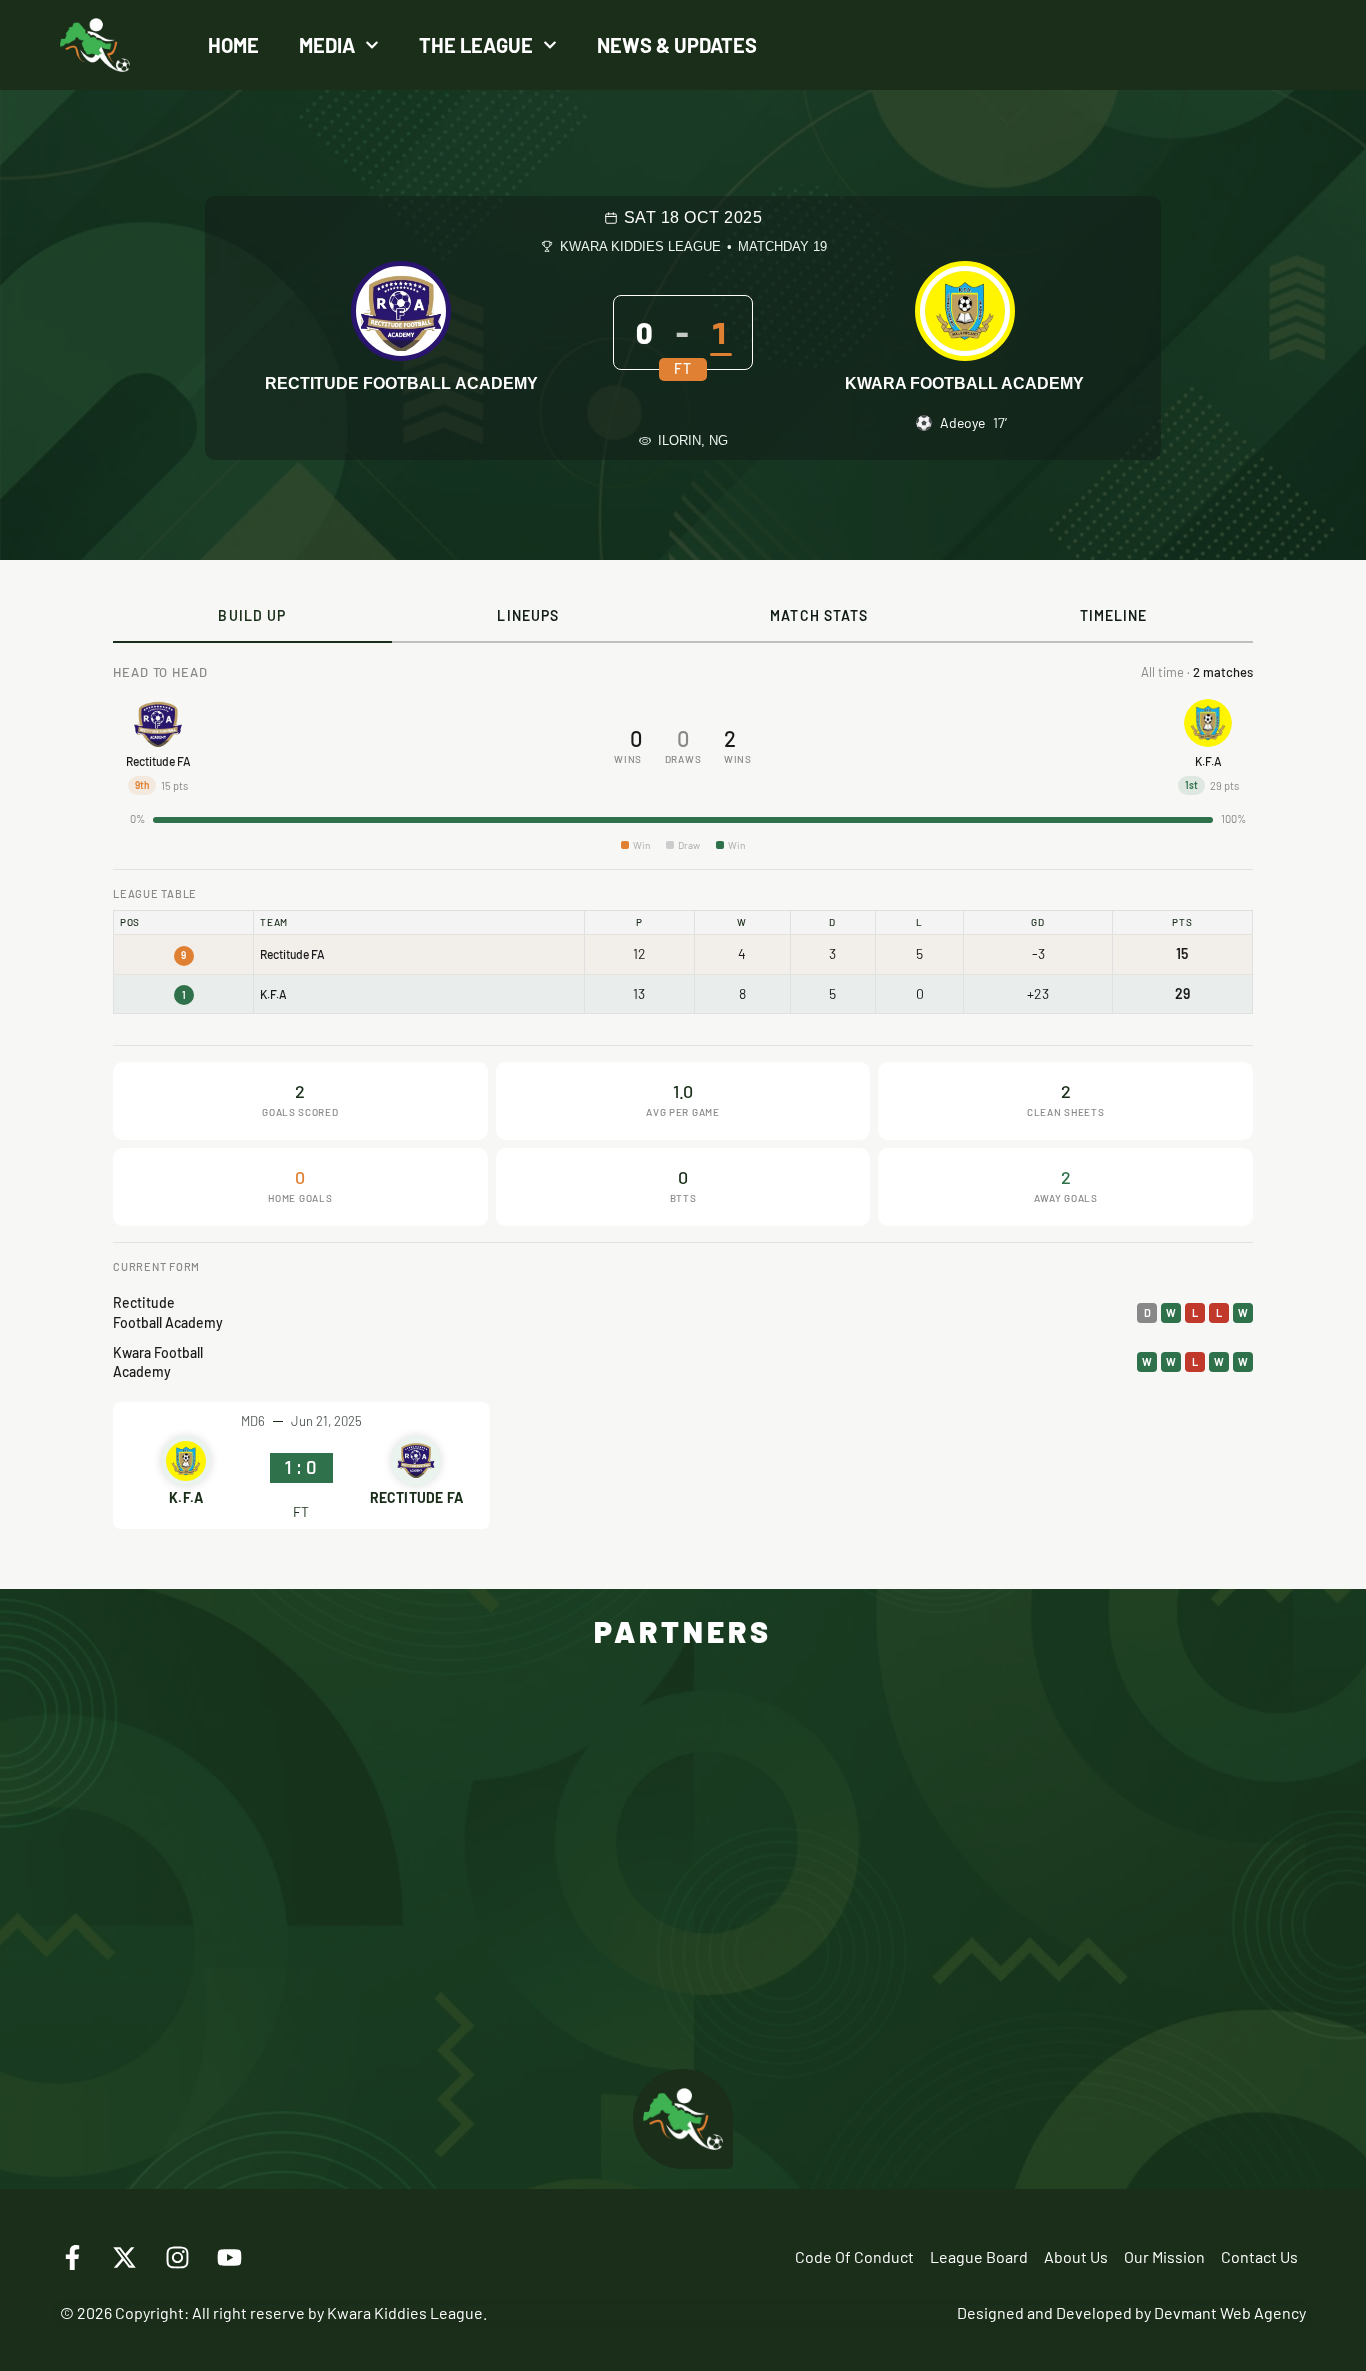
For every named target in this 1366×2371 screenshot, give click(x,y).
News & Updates (677, 45)
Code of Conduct (854, 2256)
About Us (1076, 2256)
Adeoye (962, 422)
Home (233, 45)
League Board (979, 2256)
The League (476, 45)
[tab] (252, 616)
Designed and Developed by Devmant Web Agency (1131, 2312)
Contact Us (1259, 2256)
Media (327, 45)
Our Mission (1164, 2256)
